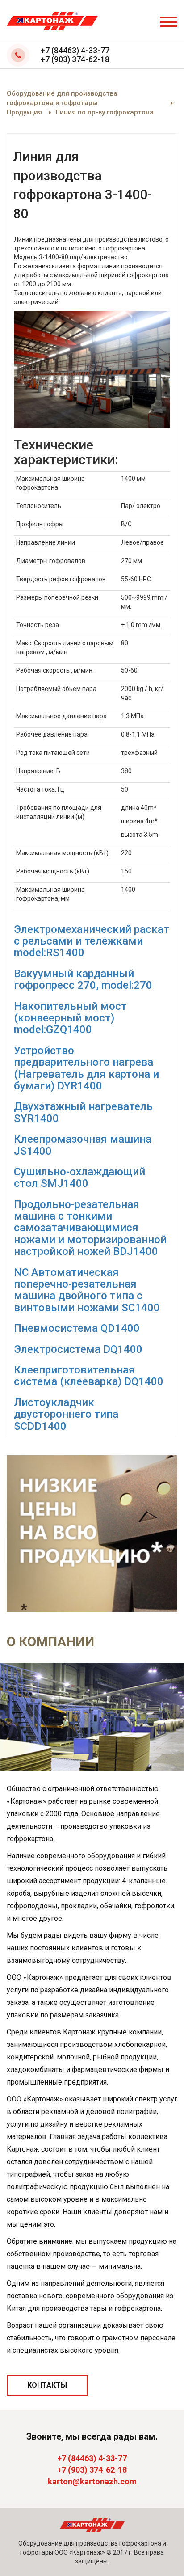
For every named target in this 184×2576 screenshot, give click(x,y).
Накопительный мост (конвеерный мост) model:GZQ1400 (70, 1018)
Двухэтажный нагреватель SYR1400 (83, 1112)
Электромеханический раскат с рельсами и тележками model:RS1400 (92, 941)
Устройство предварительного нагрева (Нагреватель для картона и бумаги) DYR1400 (86, 1068)
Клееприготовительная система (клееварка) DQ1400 (89, 1376)
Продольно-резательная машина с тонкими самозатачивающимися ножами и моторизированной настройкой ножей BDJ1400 (90, 1228)
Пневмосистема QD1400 (77, 1328)
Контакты (47, 2385)
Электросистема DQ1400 (78, 1349)
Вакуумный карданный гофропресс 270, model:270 (83, 979)
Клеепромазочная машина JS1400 (83, 1145)
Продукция (24, 112)
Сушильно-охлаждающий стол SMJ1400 (79, 1178)
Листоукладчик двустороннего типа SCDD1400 (66, 1414)
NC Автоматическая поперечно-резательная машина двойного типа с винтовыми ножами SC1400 (87, 1290)
